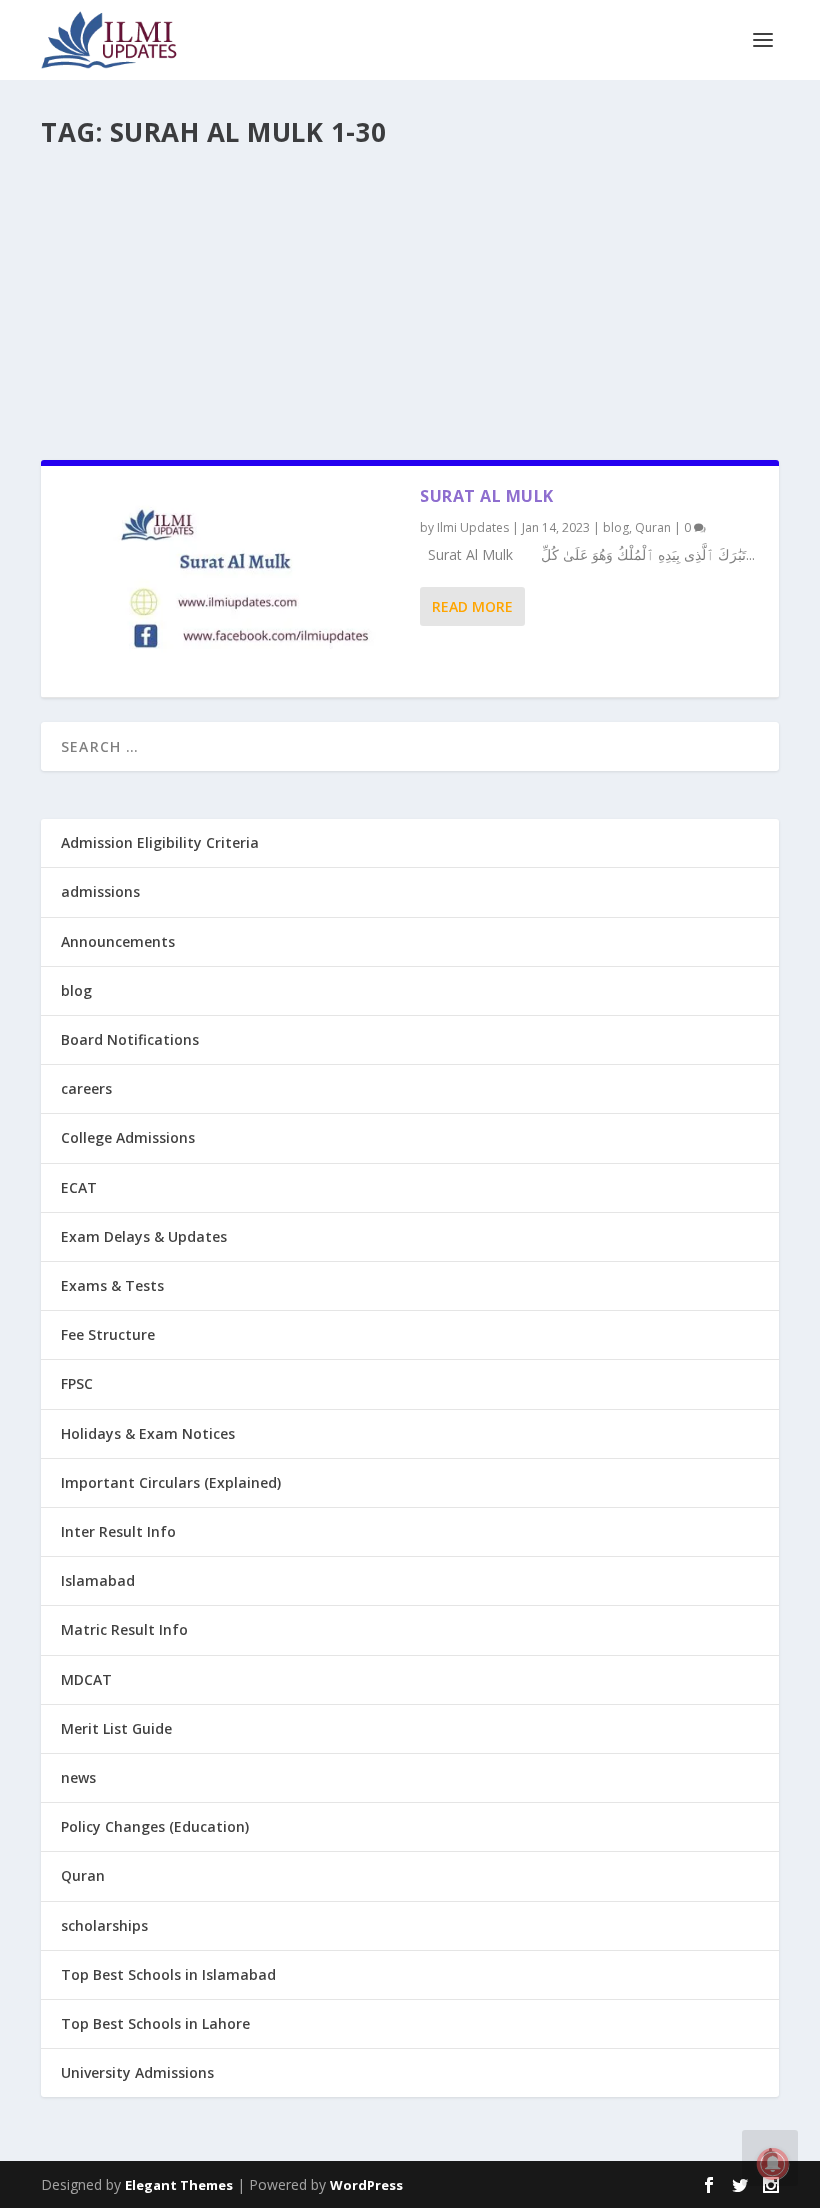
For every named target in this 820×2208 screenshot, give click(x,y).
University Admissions (137, 2072)
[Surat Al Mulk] (230, 581)
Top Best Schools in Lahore (155, 2023)
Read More (472, 606)
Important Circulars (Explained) (171, 1482)
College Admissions (128, 1137)
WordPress (366, 2185)
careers (86, 1088)
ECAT (79, 1187)
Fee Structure (108, 1334)
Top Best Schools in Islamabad (168, 1974)
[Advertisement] (410, 295)
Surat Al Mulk (487, 496)
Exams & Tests (112, 1285)
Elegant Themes (179, 2185)
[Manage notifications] (773, 2164)
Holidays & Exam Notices (148, 1433)
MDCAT (86, 1679)
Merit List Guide (116, 1728)
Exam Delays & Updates (144, 1236)
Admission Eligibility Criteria (160, 842)
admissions (100, 891)
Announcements (118, 941)
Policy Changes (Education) (155, 1826)
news (78, 1777)
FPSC (77, 1383)
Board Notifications (130, 1039)
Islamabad (98, 1580)
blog (616, 527)
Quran (653, 527)
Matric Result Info (124, 1629)
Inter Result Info (118, 1531)
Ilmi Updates (473, 527)
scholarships (104, 1925)
